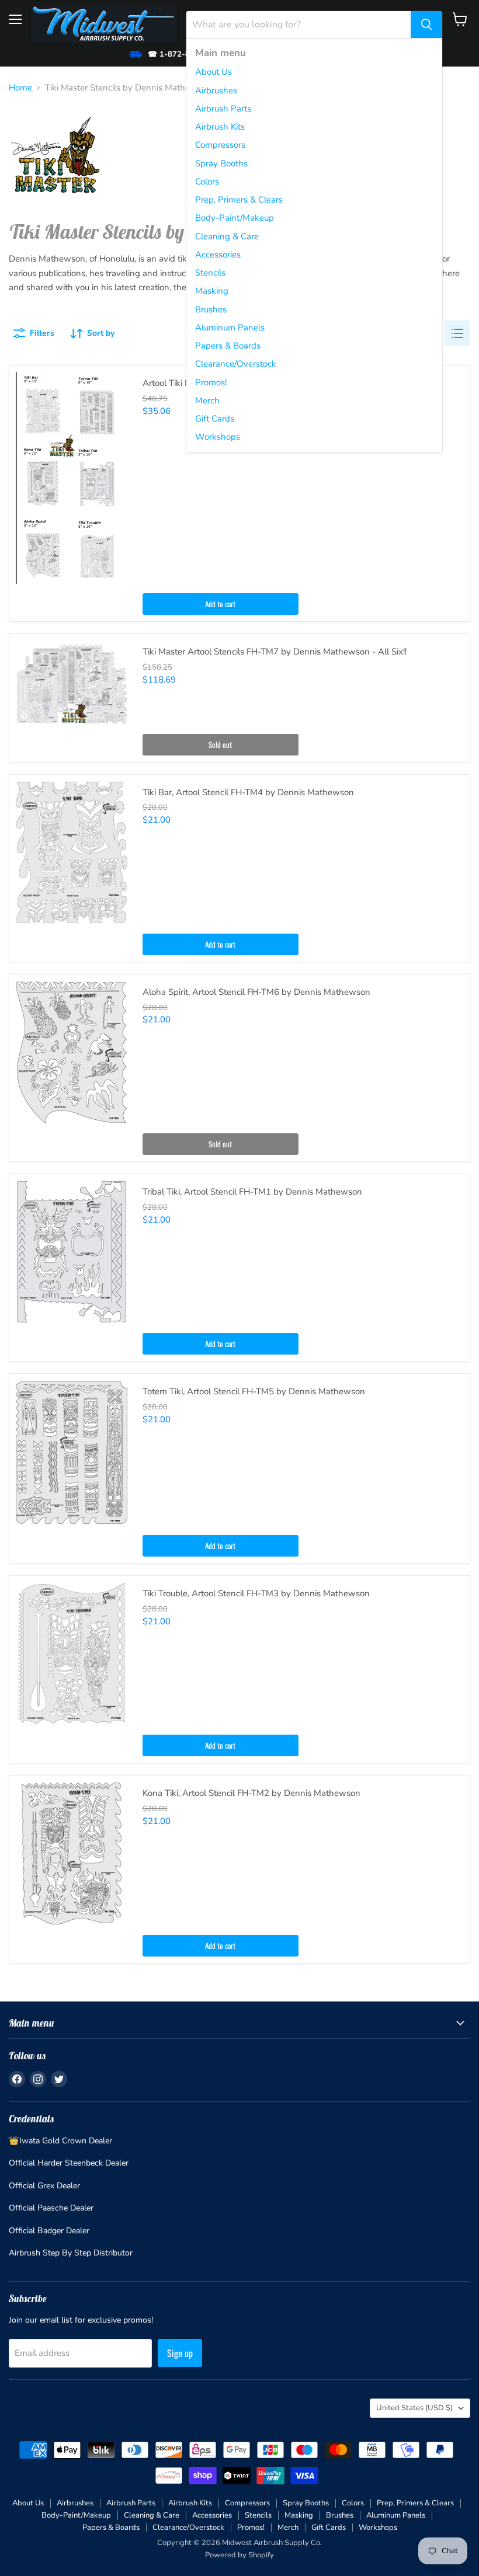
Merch (207, 401)
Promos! (211, 382)
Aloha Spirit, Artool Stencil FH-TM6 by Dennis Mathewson (256, 992)
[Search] (426, 25)
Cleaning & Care (227, 236)
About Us (214, 72)
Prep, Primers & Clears (239, 200)
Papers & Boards (228, 346)
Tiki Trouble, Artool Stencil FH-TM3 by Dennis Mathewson (256, 1593)
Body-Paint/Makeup (235, 218)
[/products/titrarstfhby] (72, 1654)
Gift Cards (215, 419)
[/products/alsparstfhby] (72, 1052)
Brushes (211, 309)
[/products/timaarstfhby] (72, 683)
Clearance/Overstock (236, 364)
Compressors (220, 145)
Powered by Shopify (239, 2555)
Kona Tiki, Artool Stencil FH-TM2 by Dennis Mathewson (251, 1793)
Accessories (218, 255)
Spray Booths (221, 163)
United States (414, 2408)
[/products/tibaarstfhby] (72, 853)
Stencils (210, 273)
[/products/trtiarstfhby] (72, 1252)
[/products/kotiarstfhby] (72, 1853)
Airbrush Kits (220, 127)
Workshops (218, 437)
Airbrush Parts (223, 109)
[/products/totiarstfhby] (72, 1453)
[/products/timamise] (72, 478)
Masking (212, 291)
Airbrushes (216, 90)
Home (20, 88)
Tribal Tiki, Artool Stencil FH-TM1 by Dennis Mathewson (252, 1192)
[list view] (457, 333)
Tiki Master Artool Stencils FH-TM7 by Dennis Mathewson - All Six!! (275, 652)
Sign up (180, 2353)
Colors (207, 182)
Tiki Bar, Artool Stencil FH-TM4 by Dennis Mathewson (248, 792)
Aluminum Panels (230, 328)
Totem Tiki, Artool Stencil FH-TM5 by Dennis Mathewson (254, 1391)
